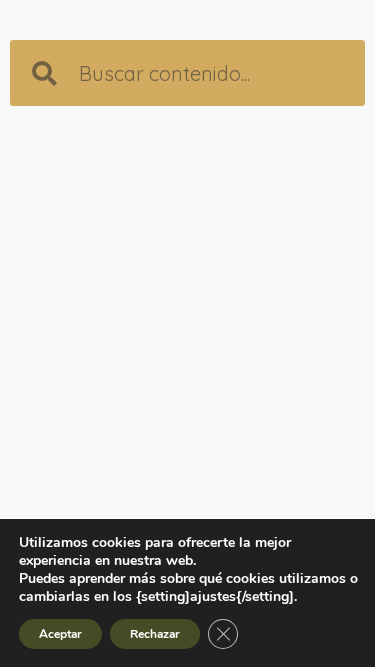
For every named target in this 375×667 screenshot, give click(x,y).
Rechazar (155, 634)
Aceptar (60, 634)
